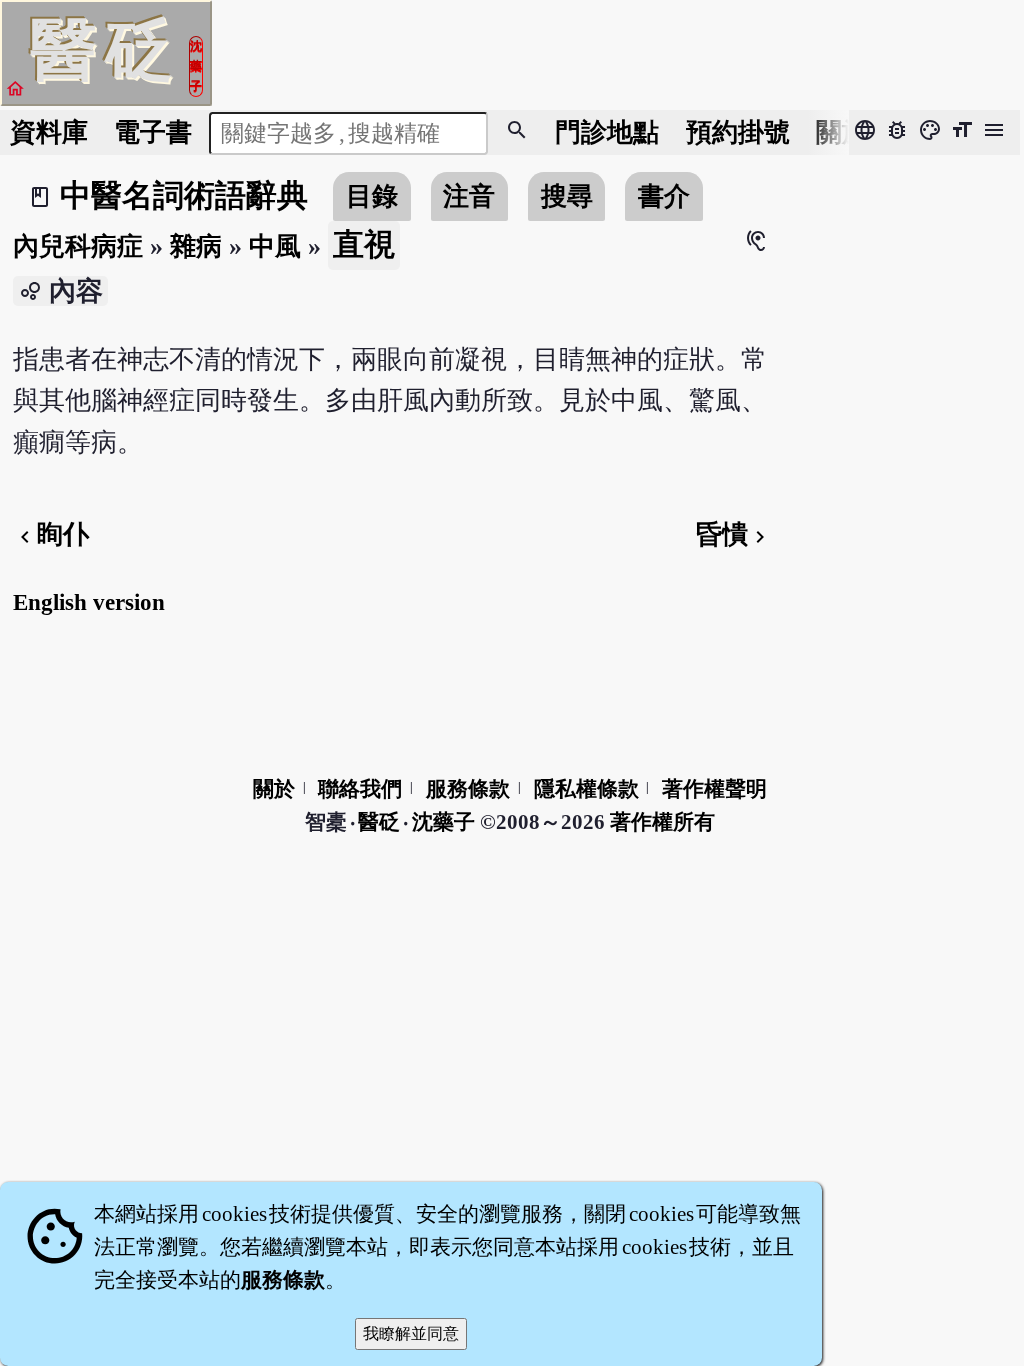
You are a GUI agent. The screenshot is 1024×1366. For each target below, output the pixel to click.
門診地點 (607, 132)
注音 (469, 196)
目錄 (372, 196)
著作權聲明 (714, 789)
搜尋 (567, 196)
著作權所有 (662, 822)
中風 (275, 246)
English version (89, 602)
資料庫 (49, 132)
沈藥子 (443, 822)
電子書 (153, 132)
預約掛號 (738, 132)
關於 (842, 132)
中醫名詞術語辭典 (184, 196)
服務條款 (468, 789)
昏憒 (734, 534)
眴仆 (51, 534)
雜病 (196, 246)
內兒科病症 (78, 246)
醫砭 (380, 822)
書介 (664, 196)
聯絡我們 (360, 789)
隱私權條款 (586, 789)
